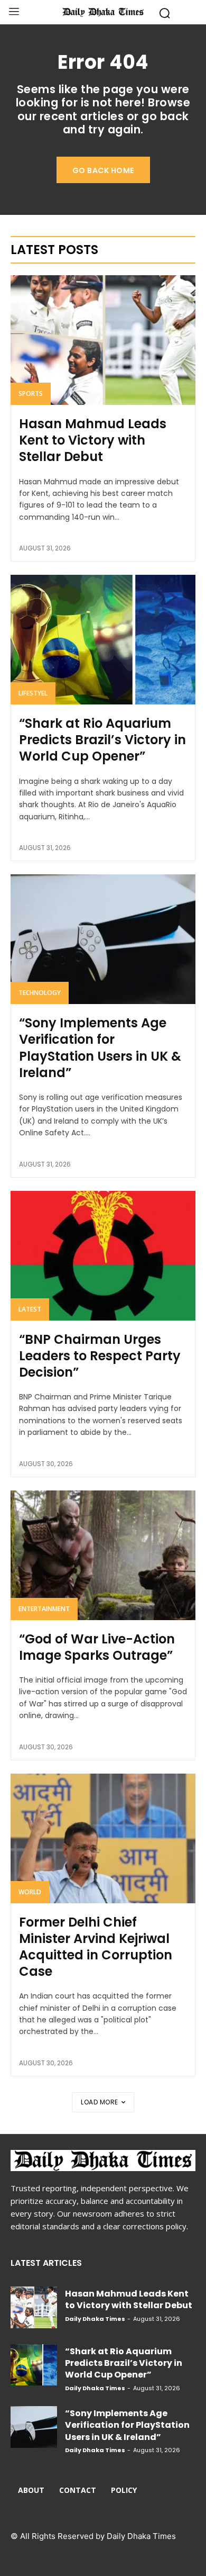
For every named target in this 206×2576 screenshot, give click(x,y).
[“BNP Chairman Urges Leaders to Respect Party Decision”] (103, 1256)
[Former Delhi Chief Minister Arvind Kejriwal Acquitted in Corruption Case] (103, 1838)
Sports (31, 394)
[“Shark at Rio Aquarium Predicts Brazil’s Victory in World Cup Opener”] (103, 640)
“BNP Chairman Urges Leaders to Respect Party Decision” (100, 1356)
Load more (100, 2102)
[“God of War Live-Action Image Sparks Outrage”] (103, 1555)
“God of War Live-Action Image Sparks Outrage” (97, 1647)
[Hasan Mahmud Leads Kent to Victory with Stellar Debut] (103, 340)
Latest (30, 1309)
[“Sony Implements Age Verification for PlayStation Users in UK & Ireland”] (103, 939)
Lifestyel (33, 693)
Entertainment (44, 1609)
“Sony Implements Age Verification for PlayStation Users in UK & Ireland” (100, 1048)
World (30, 1892)
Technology (40, 993)
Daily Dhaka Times (95, 2319)
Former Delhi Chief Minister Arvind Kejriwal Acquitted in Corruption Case (96, 1947)
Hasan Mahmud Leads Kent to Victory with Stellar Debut (93, 440)
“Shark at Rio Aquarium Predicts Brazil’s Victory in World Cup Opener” (102, 740)
